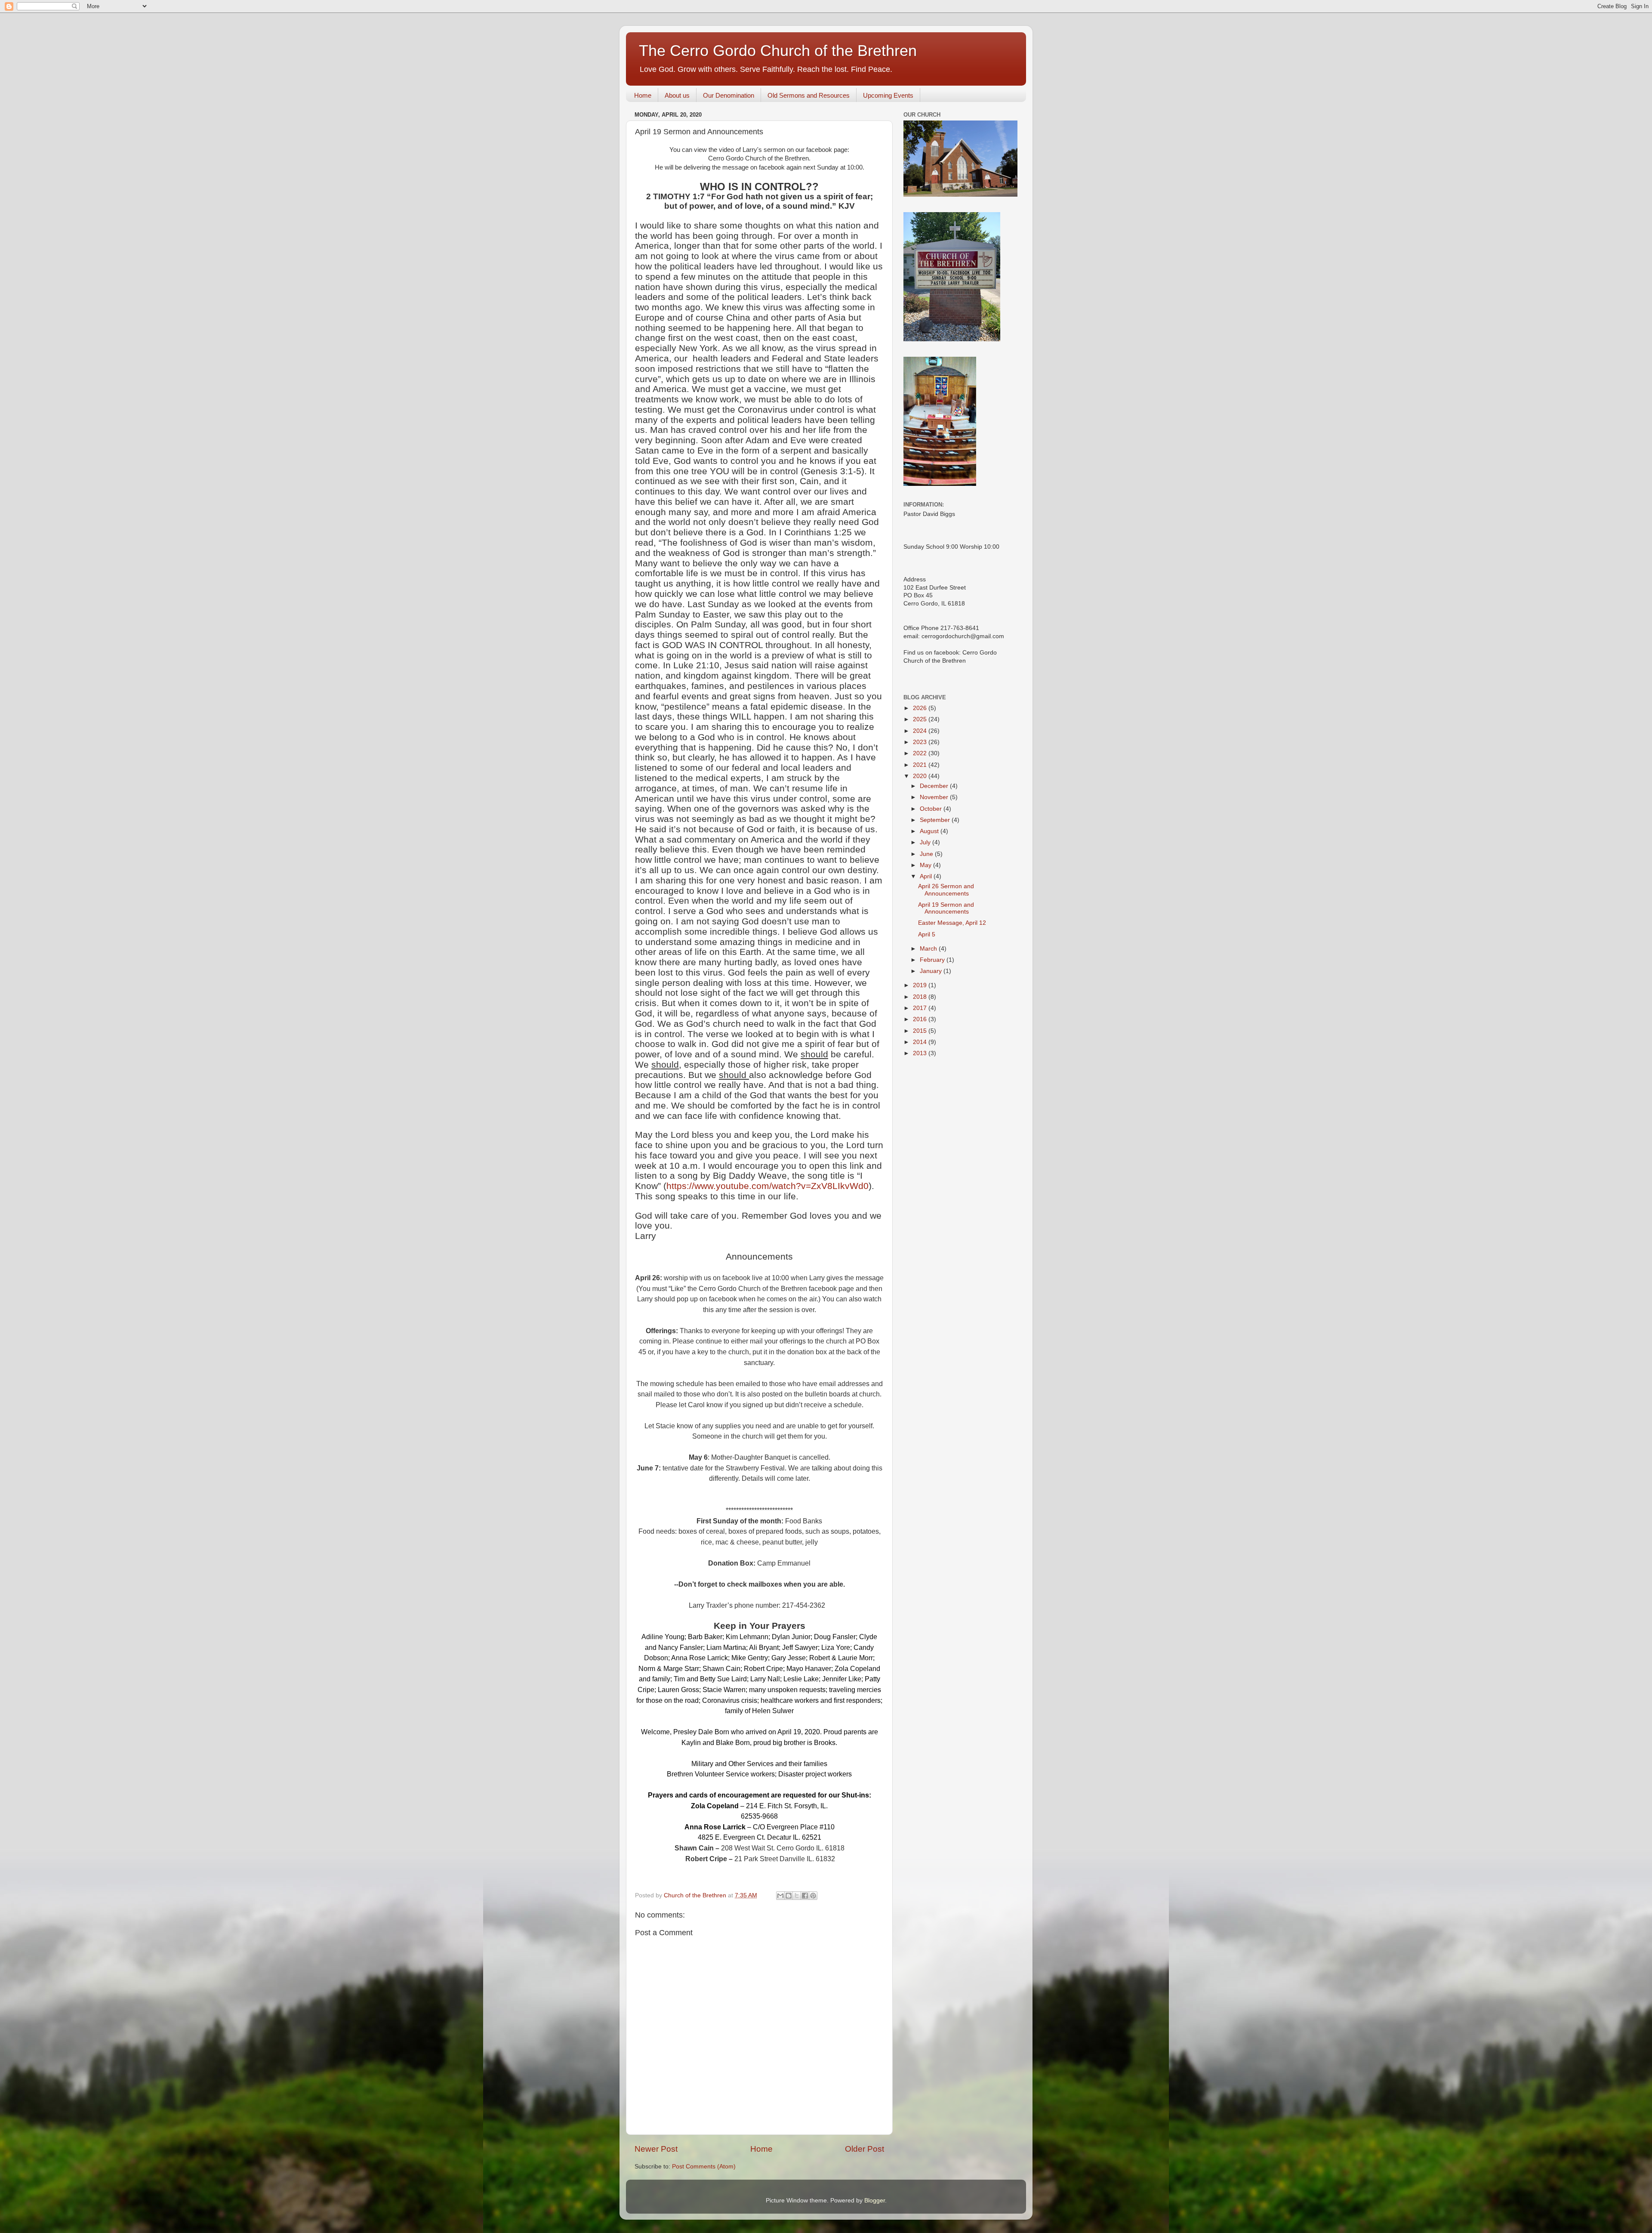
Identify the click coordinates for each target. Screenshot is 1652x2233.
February (933, 960)
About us (677, 95)
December (935, 786)
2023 (921, 742)
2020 (921, 776)
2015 (921, 1031)
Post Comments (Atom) (704, 2167)
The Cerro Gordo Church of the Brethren (778, 51)
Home (643, 95)
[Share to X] (797, 1896)
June (927, 854)
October (932, 809)
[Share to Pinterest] (813, 1896)
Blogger (875, 2201)
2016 (921, 1019)
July (926, 842)
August (930, 831)
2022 (921, 753)
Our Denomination (729, 95)
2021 (921, 765)
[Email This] (780, 1896)
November (935, 797)
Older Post (865, 2149)
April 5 (927, 934)
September (936, 820)
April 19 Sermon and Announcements (946, 908)
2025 (921, 719)
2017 (921, 1008)
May (926, 865)
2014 (921, 1042)
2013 (921, 1053)
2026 (921, 708)
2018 (921, 997)
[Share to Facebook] (805, 1896)
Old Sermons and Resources (809, 95)
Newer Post (656, 2149)
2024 (921, 731)
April (927, 876)
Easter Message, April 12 (952, 923)
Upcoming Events (888, 95)
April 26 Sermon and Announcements (946, 890)
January (932, 971)
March (929, 949)
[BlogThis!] (789, 1896)
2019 (921, 985)
